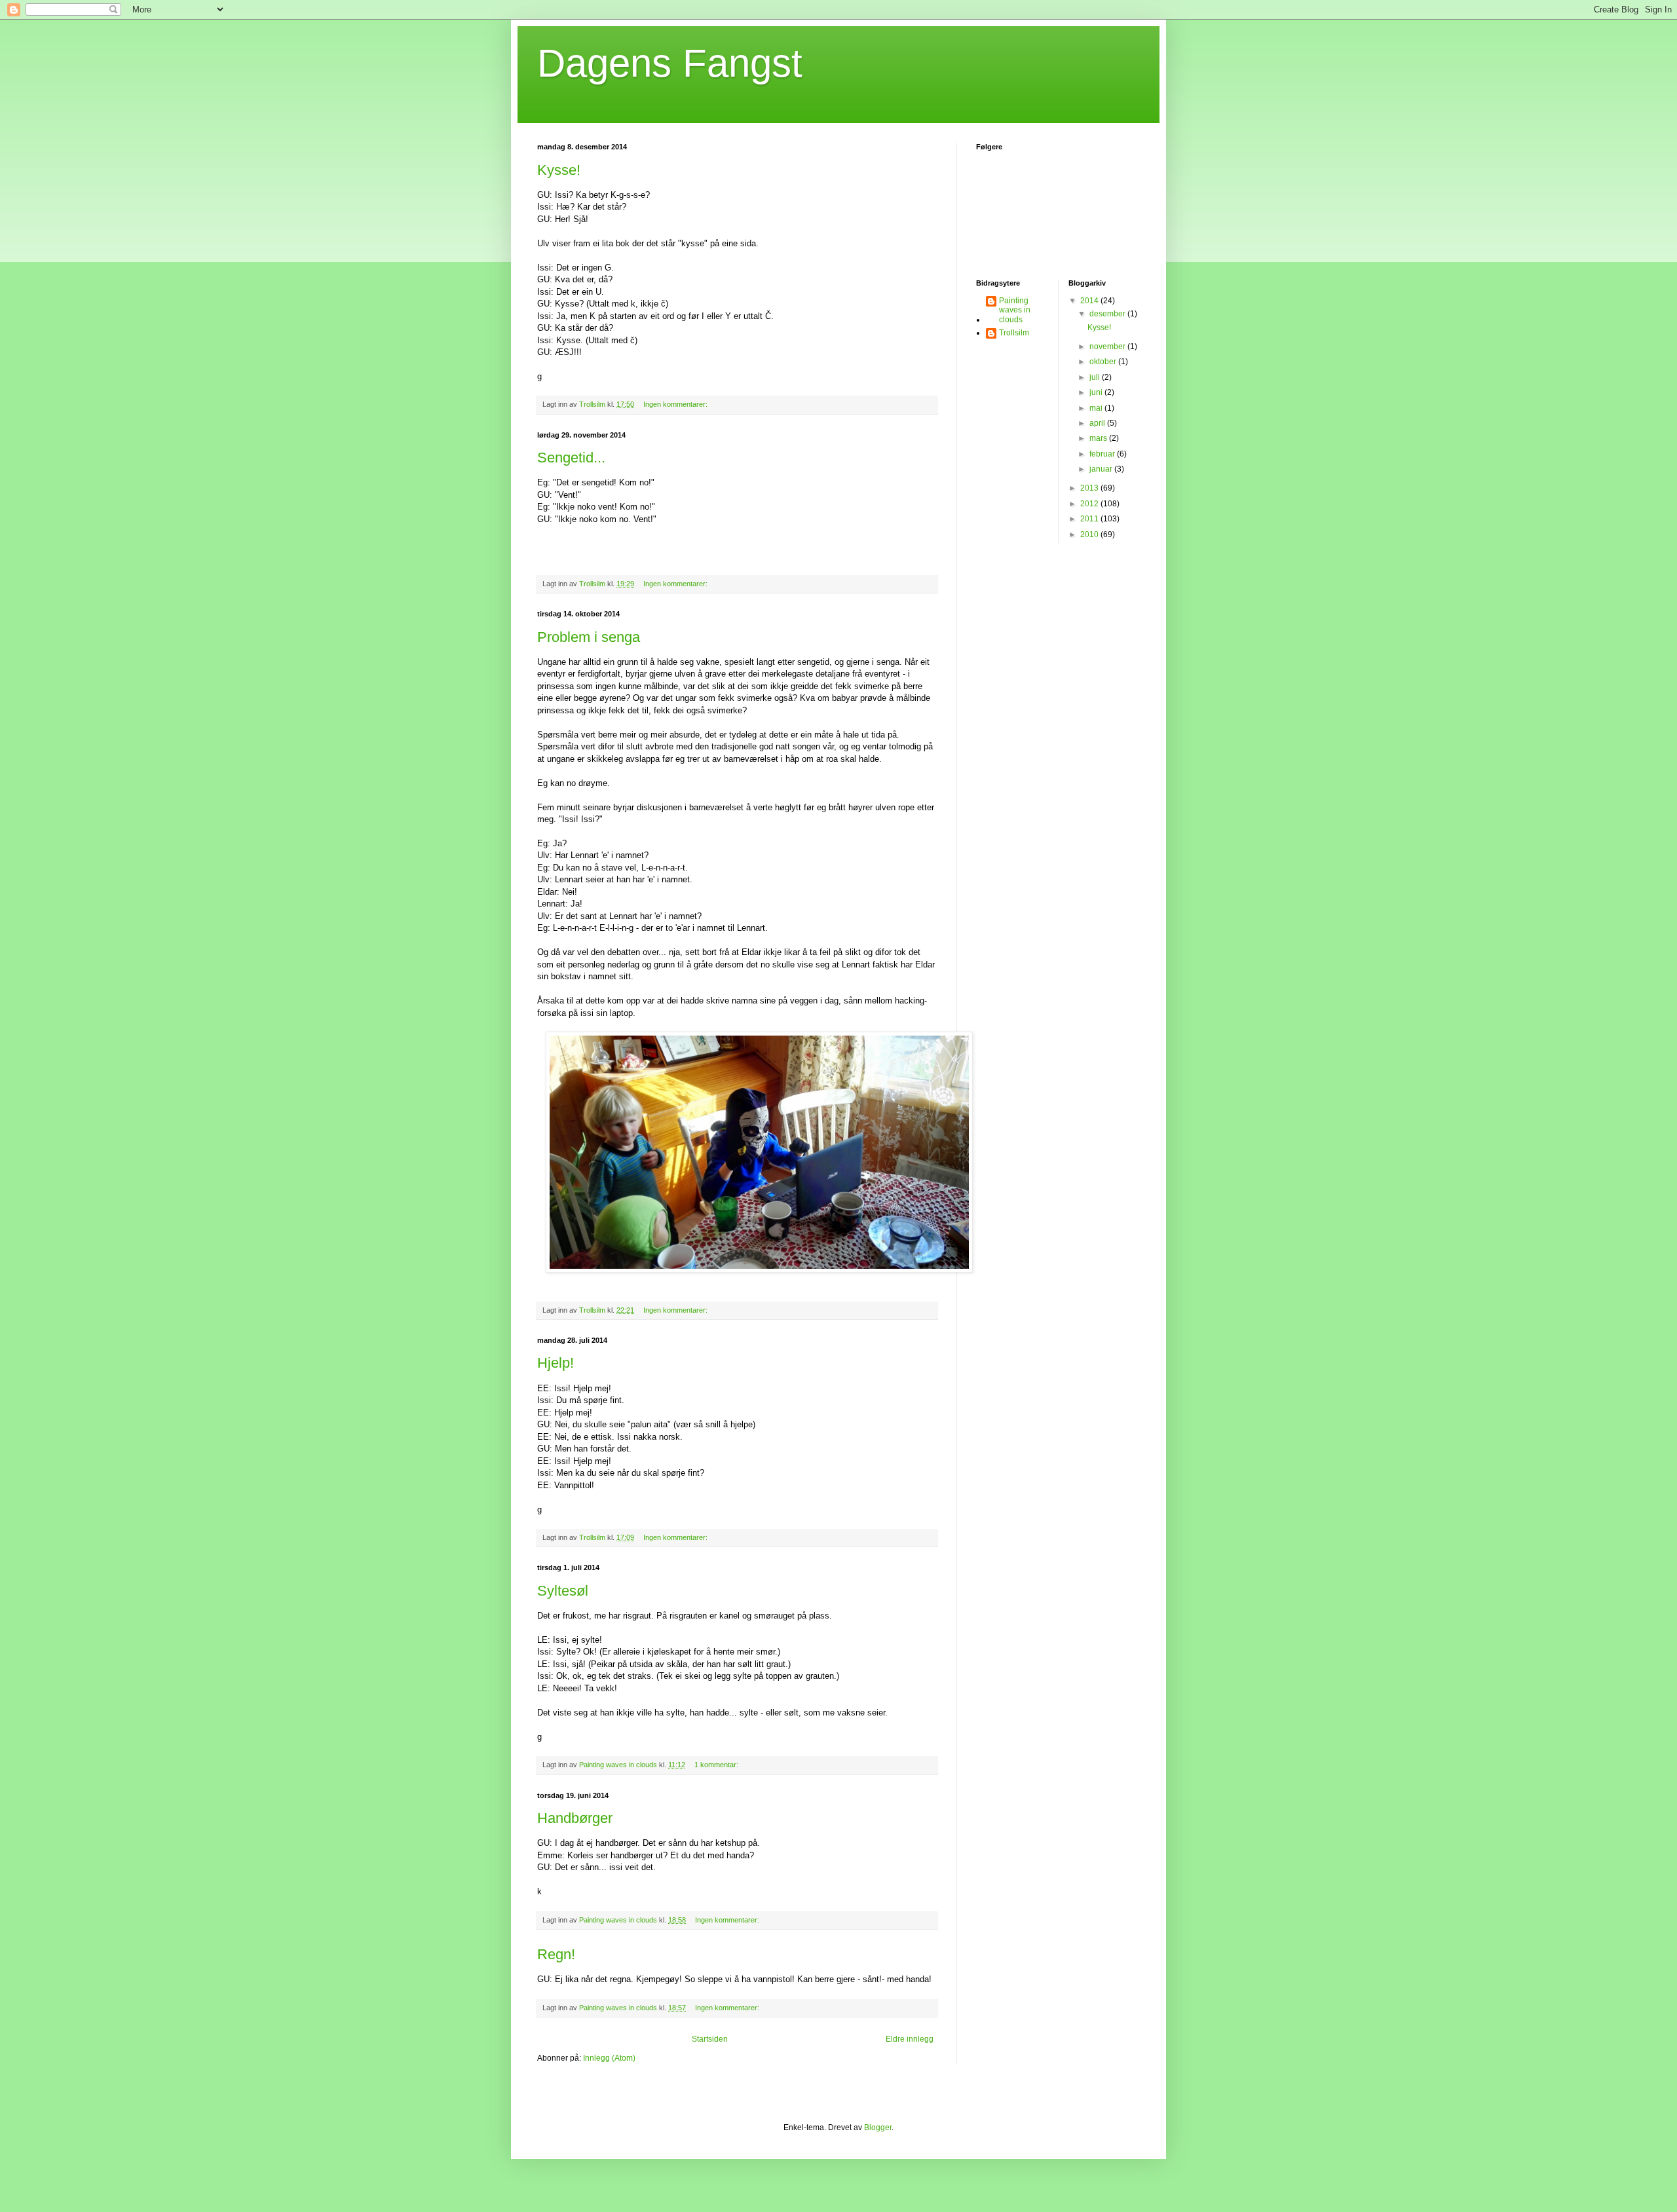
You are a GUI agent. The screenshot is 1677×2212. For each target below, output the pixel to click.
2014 (1090, 301)
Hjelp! (556, 1363)
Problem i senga (589, 637)
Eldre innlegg (910, 2039)
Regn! (556, 1954)
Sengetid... (571, 458)
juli (1096, 377)
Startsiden (710, 2039)
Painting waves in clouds (1015, 310)
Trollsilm (1014, 333)
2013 (1090, 488)
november (1108, 347)
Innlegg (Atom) (609, 2058)
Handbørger (575, 1818)
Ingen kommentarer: (676, 404)
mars (1099, 438)
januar (1102, 469)
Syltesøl (563, 1591)
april (1098, 423)
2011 (1090, 519)
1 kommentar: (717, 1765)
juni (1097, 392)
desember (1108, 314)
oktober (1104, 362)
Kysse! (559, 170)
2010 (1090, 534)
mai (1097, 408)
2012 (1090, 504)
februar (1103, 454)
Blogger (878, 2128)
